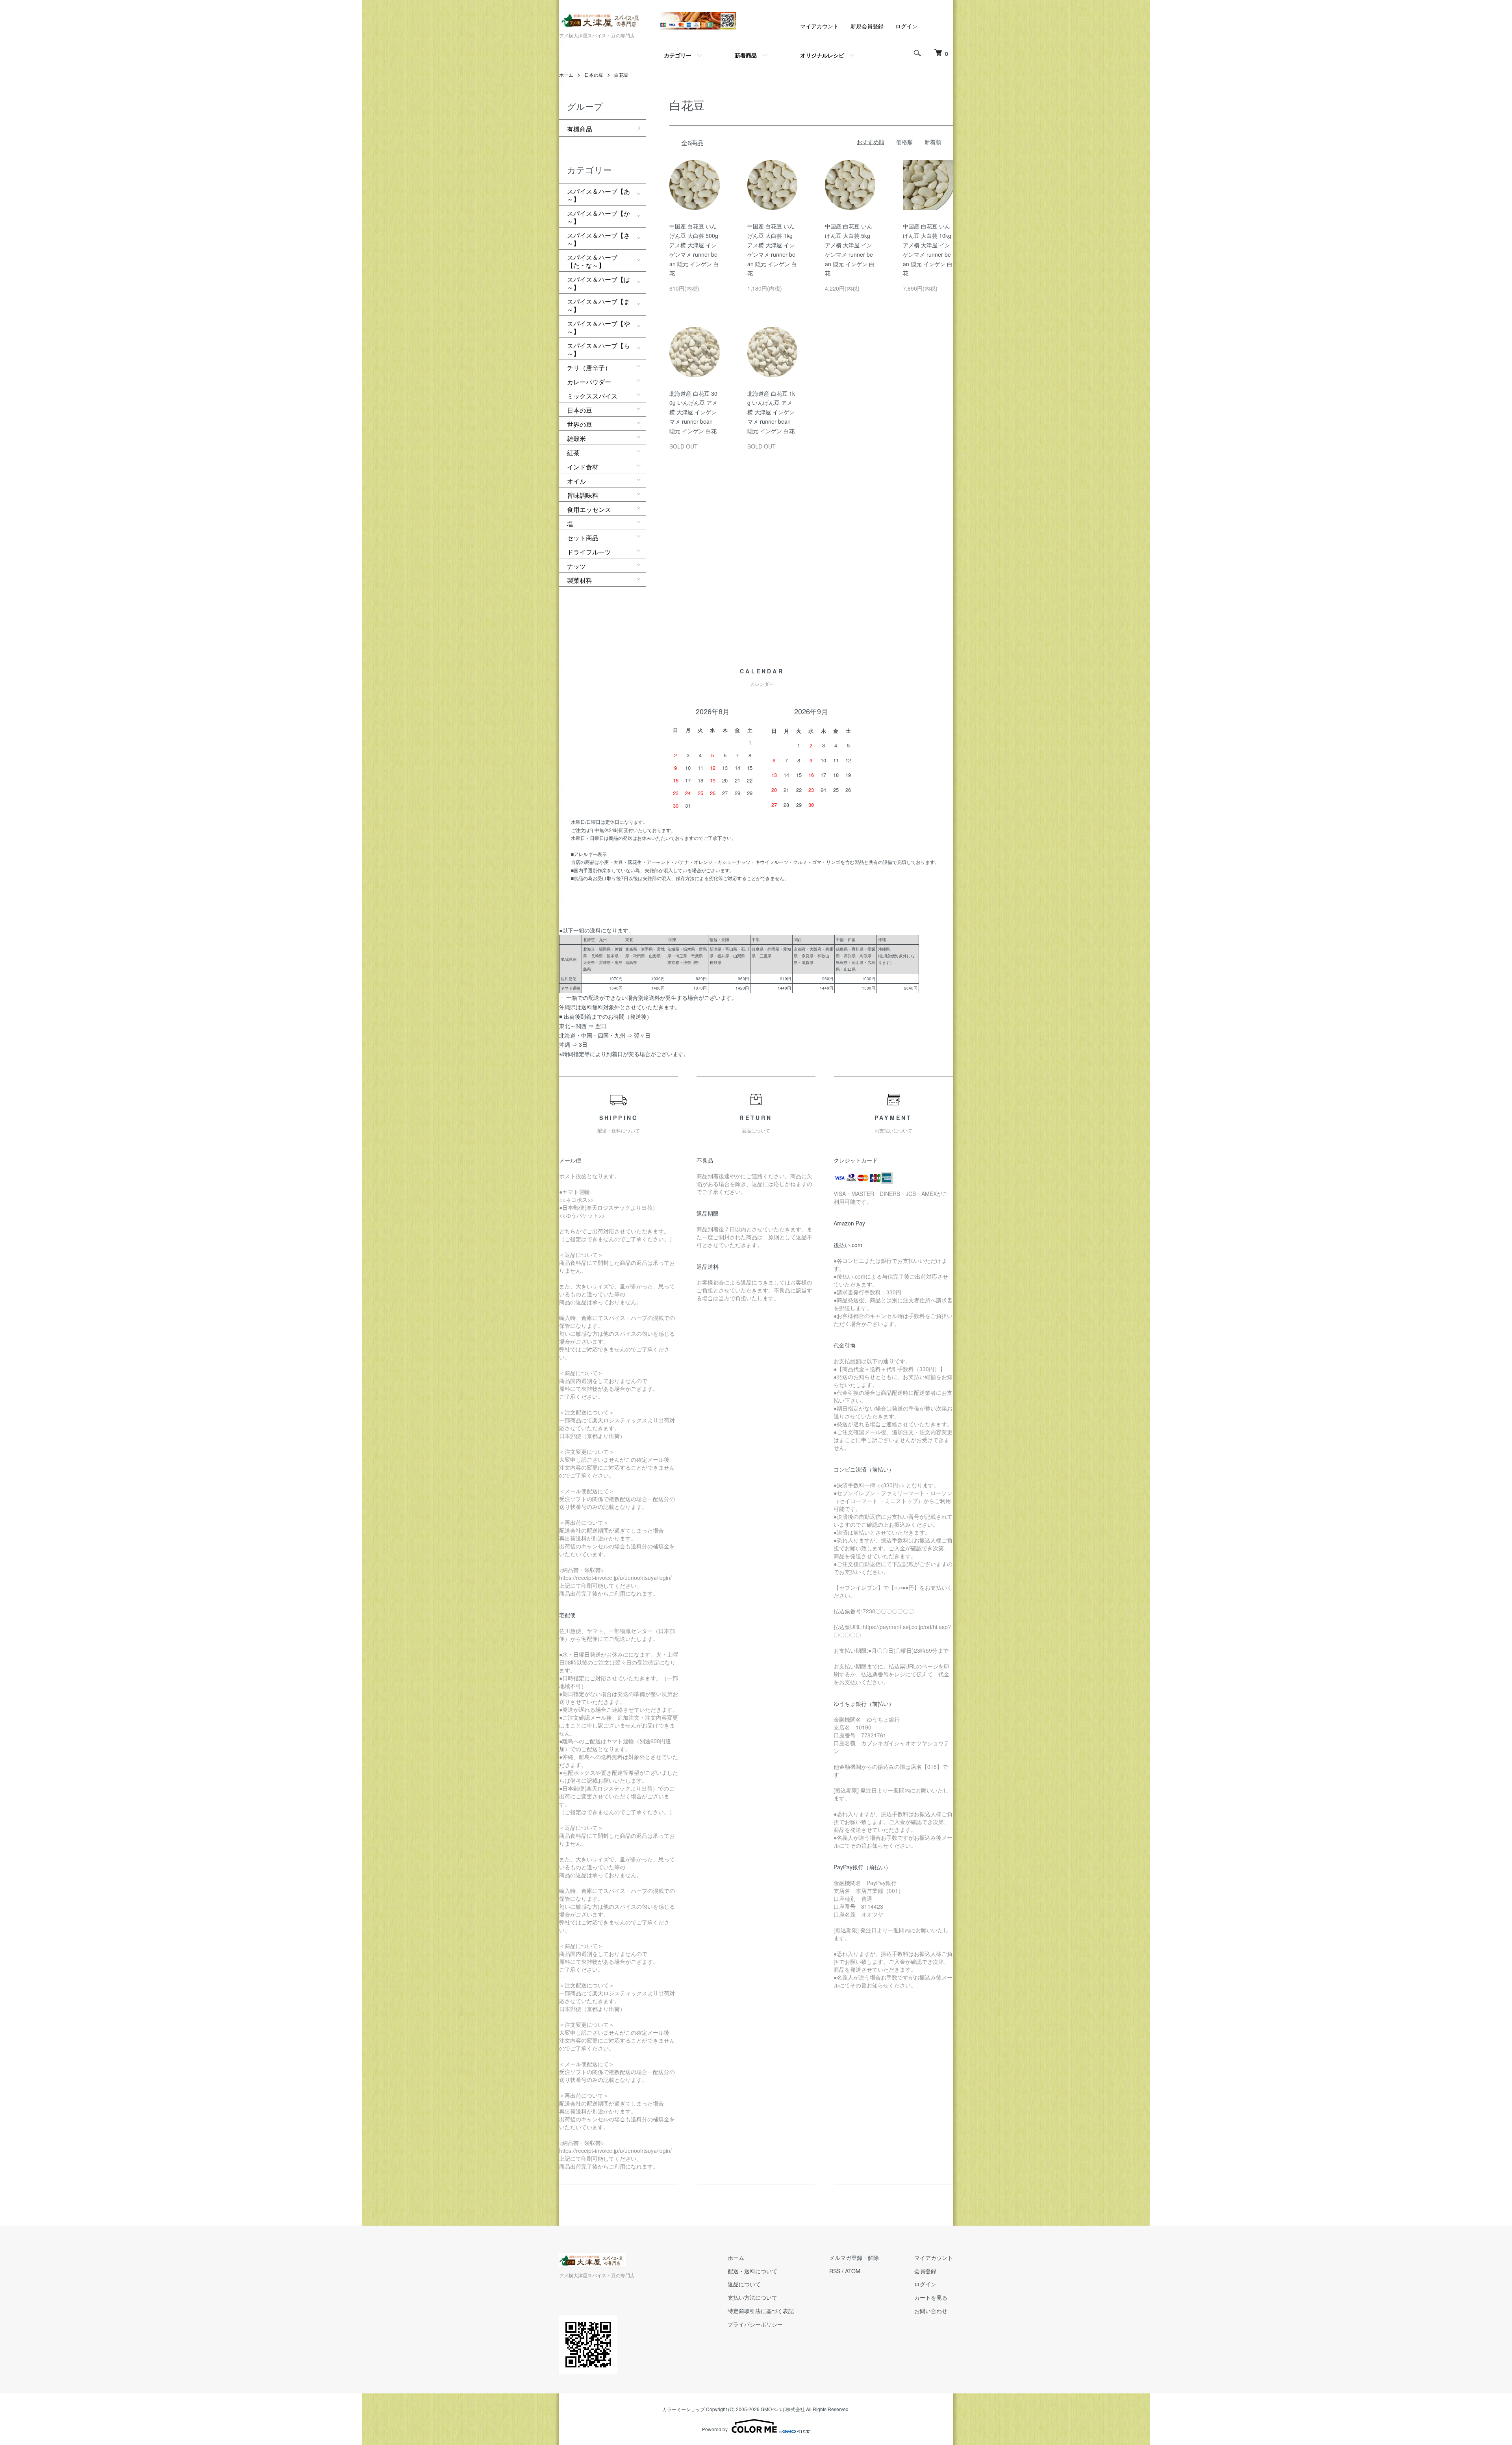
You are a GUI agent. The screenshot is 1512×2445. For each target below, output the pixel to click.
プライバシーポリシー (755, 2324)
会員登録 (925, 2271)
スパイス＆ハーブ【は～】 (598, 283)
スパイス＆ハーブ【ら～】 (598, 349)
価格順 (904, 142)
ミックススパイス (592, 396)
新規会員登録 (867, 26)
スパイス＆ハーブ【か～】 (598, 217)
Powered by (715, 2429)
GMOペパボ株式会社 (783, 2409)
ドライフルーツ (589, 552)
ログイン (906, 26)
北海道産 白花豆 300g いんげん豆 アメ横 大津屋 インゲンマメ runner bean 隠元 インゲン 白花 (693, 412)
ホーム (566, 75)
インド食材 (583, 467)
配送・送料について (752, 2271)
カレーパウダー (589, 382)
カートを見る (931, 2297)
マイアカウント (819, 26)
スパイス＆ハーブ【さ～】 (598, 239)
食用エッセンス (589, 509)
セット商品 (583, 538)
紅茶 (573, 453)
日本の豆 (594, 75)
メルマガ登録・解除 (854, 2258)
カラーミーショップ (684, 2409)
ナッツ (576, 566)
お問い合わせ (931, 2311)
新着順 (933, 142)
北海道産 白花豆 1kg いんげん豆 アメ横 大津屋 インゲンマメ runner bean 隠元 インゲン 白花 (771, 412)
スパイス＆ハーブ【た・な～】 (592, 261)
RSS (835, 2271)
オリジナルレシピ (822, 55)
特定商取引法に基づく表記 (761, 2311)
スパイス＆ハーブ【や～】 (598, 327)
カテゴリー (678, 55)
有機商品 (580, 129)
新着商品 (746, 55)
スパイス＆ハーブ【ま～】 (598, 305)
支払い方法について (752, 2297)
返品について (744, 2284)
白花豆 (621, 75)
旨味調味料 (583, 495)
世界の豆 (580, 424)
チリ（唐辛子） (589, 368)
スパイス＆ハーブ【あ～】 (598, 195)
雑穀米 (576, 438)
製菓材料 (580, 580)
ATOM (853, 2271)
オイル (576, 481)
